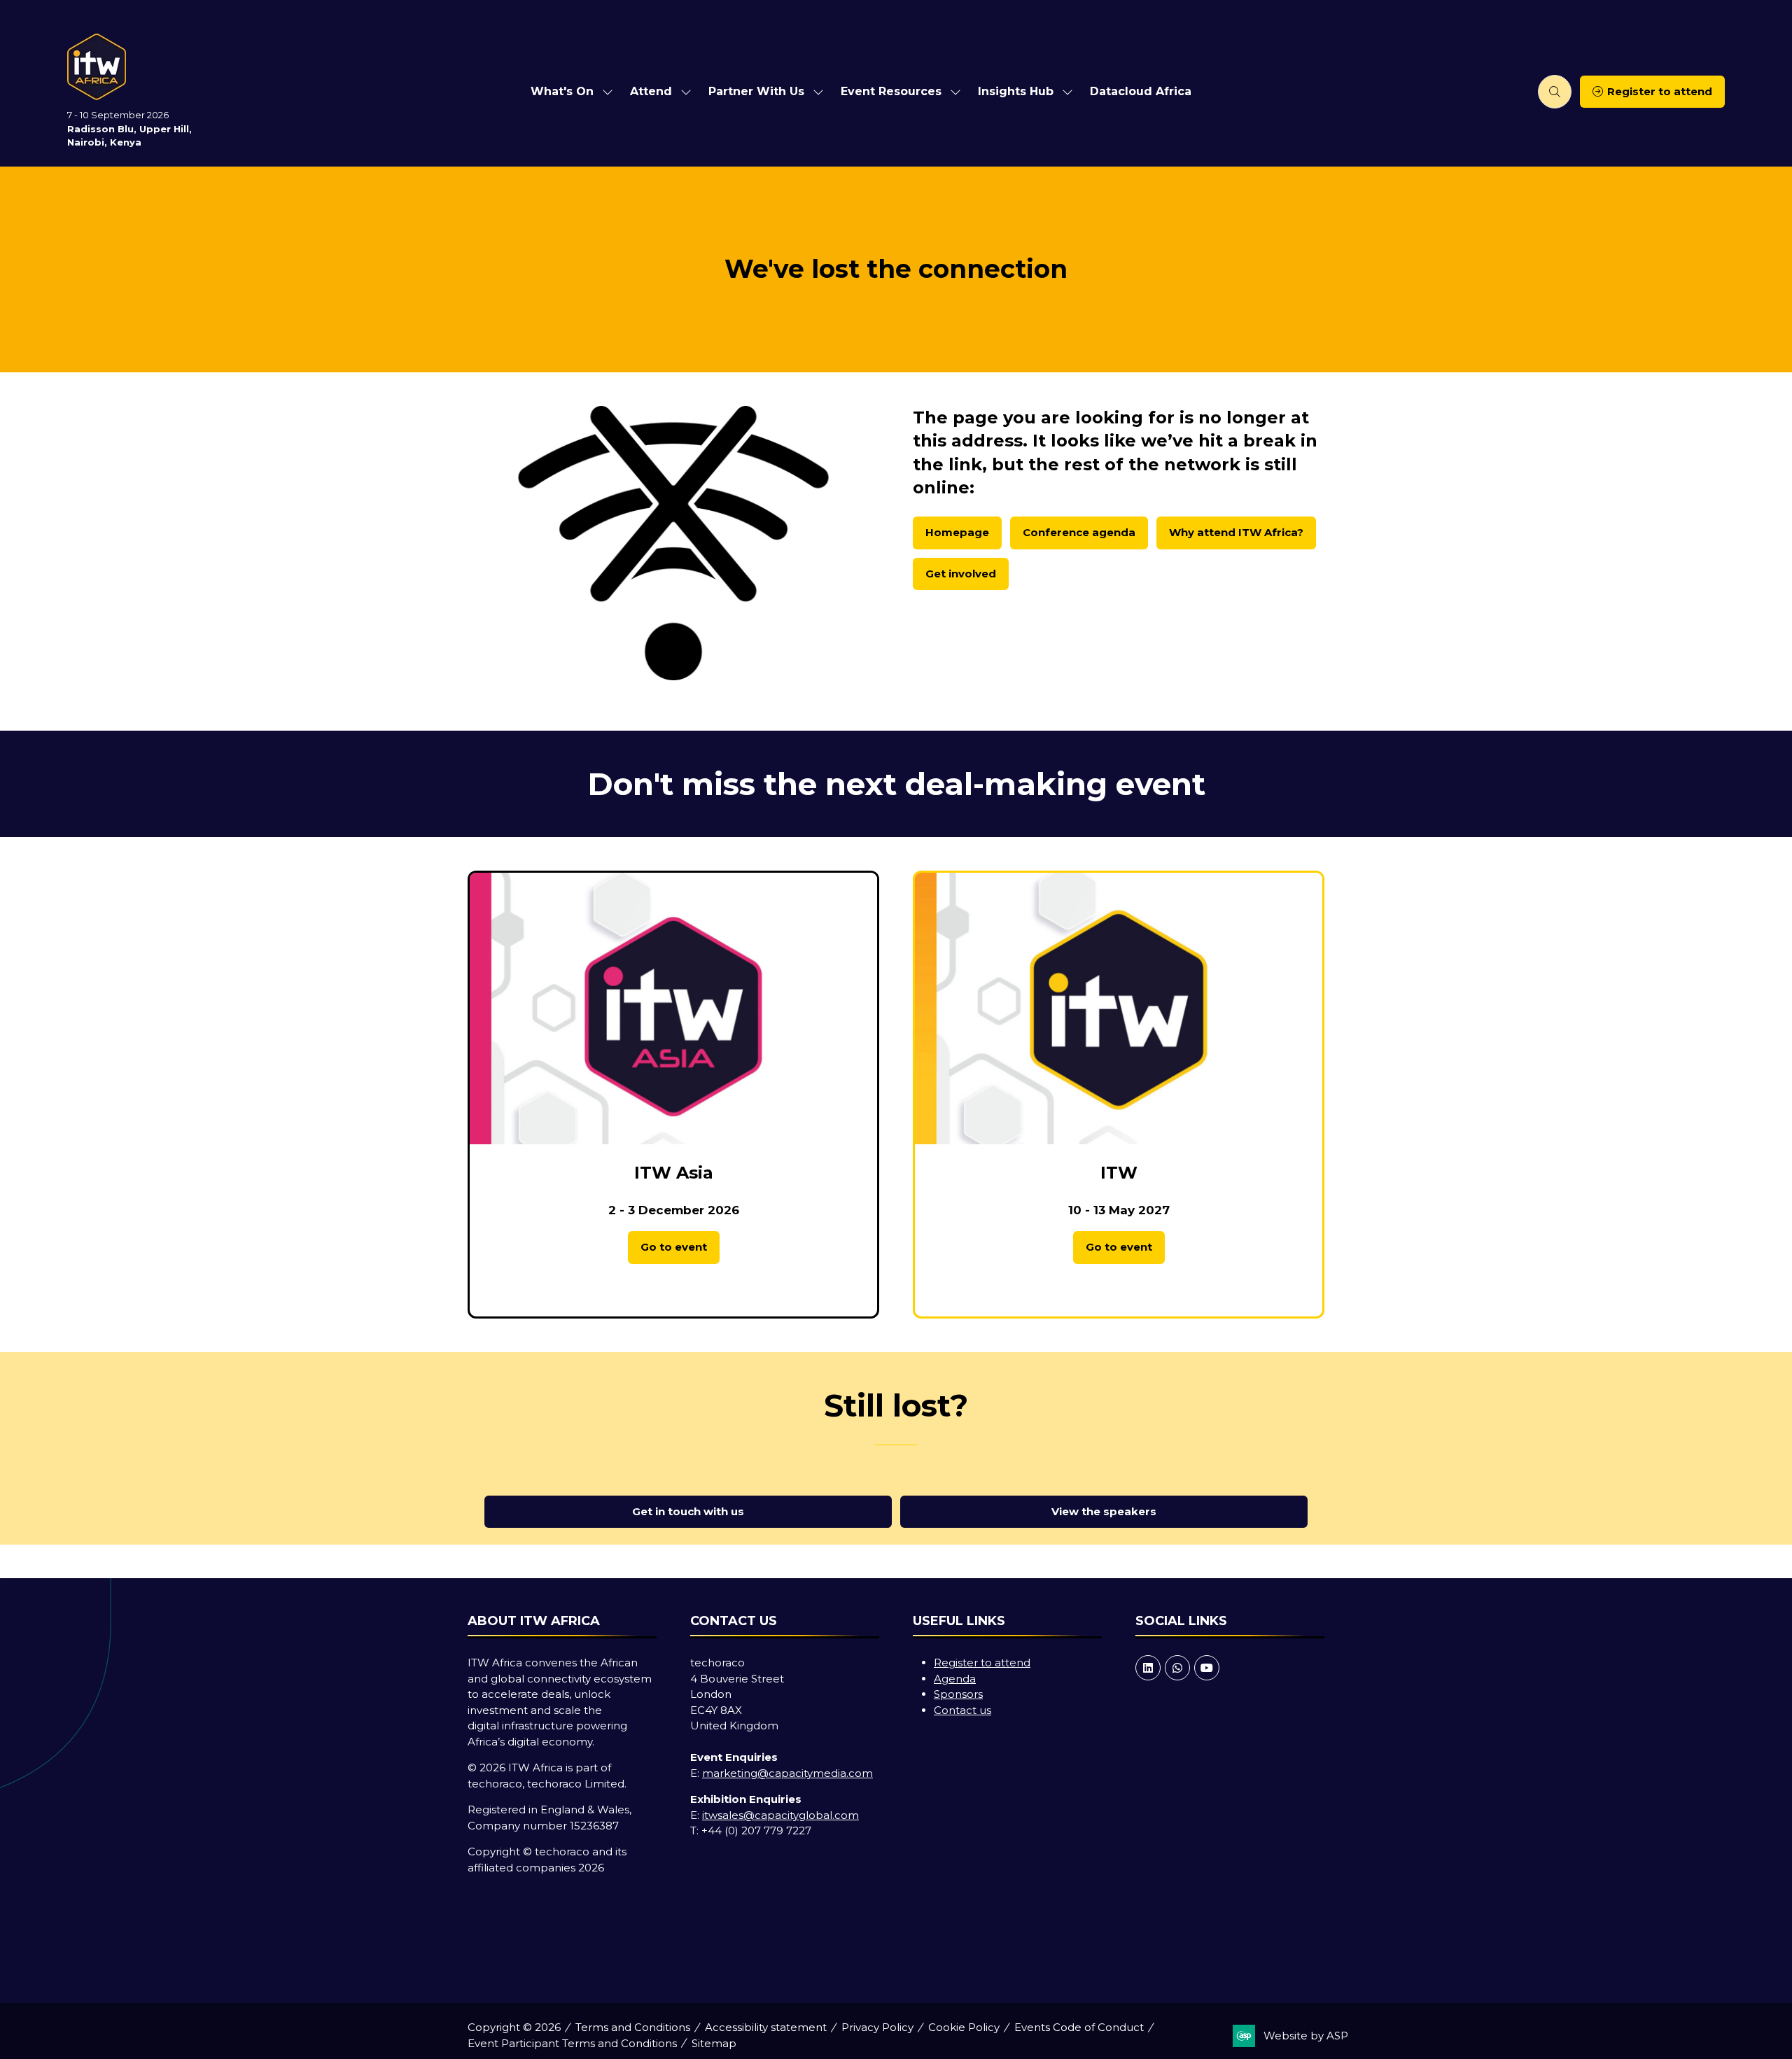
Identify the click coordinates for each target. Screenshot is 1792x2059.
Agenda (955, 1679)
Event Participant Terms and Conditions (572, 2043)
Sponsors (958, 1694)
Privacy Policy (877, 2027)
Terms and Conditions (633, 2027)
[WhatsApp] (1177, 1668)
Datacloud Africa (1141, 91)
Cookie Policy (964, 2027)
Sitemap (714, 2043)
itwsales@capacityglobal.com (780, 1815)
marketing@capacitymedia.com (787, 1773)
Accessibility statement (766, 2027)
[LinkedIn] (1148, 1668)
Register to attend (982, 1663)
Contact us (962, 1710)
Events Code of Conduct (1079, 2027)
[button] (1555, 92)
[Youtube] (1207, 1668)
